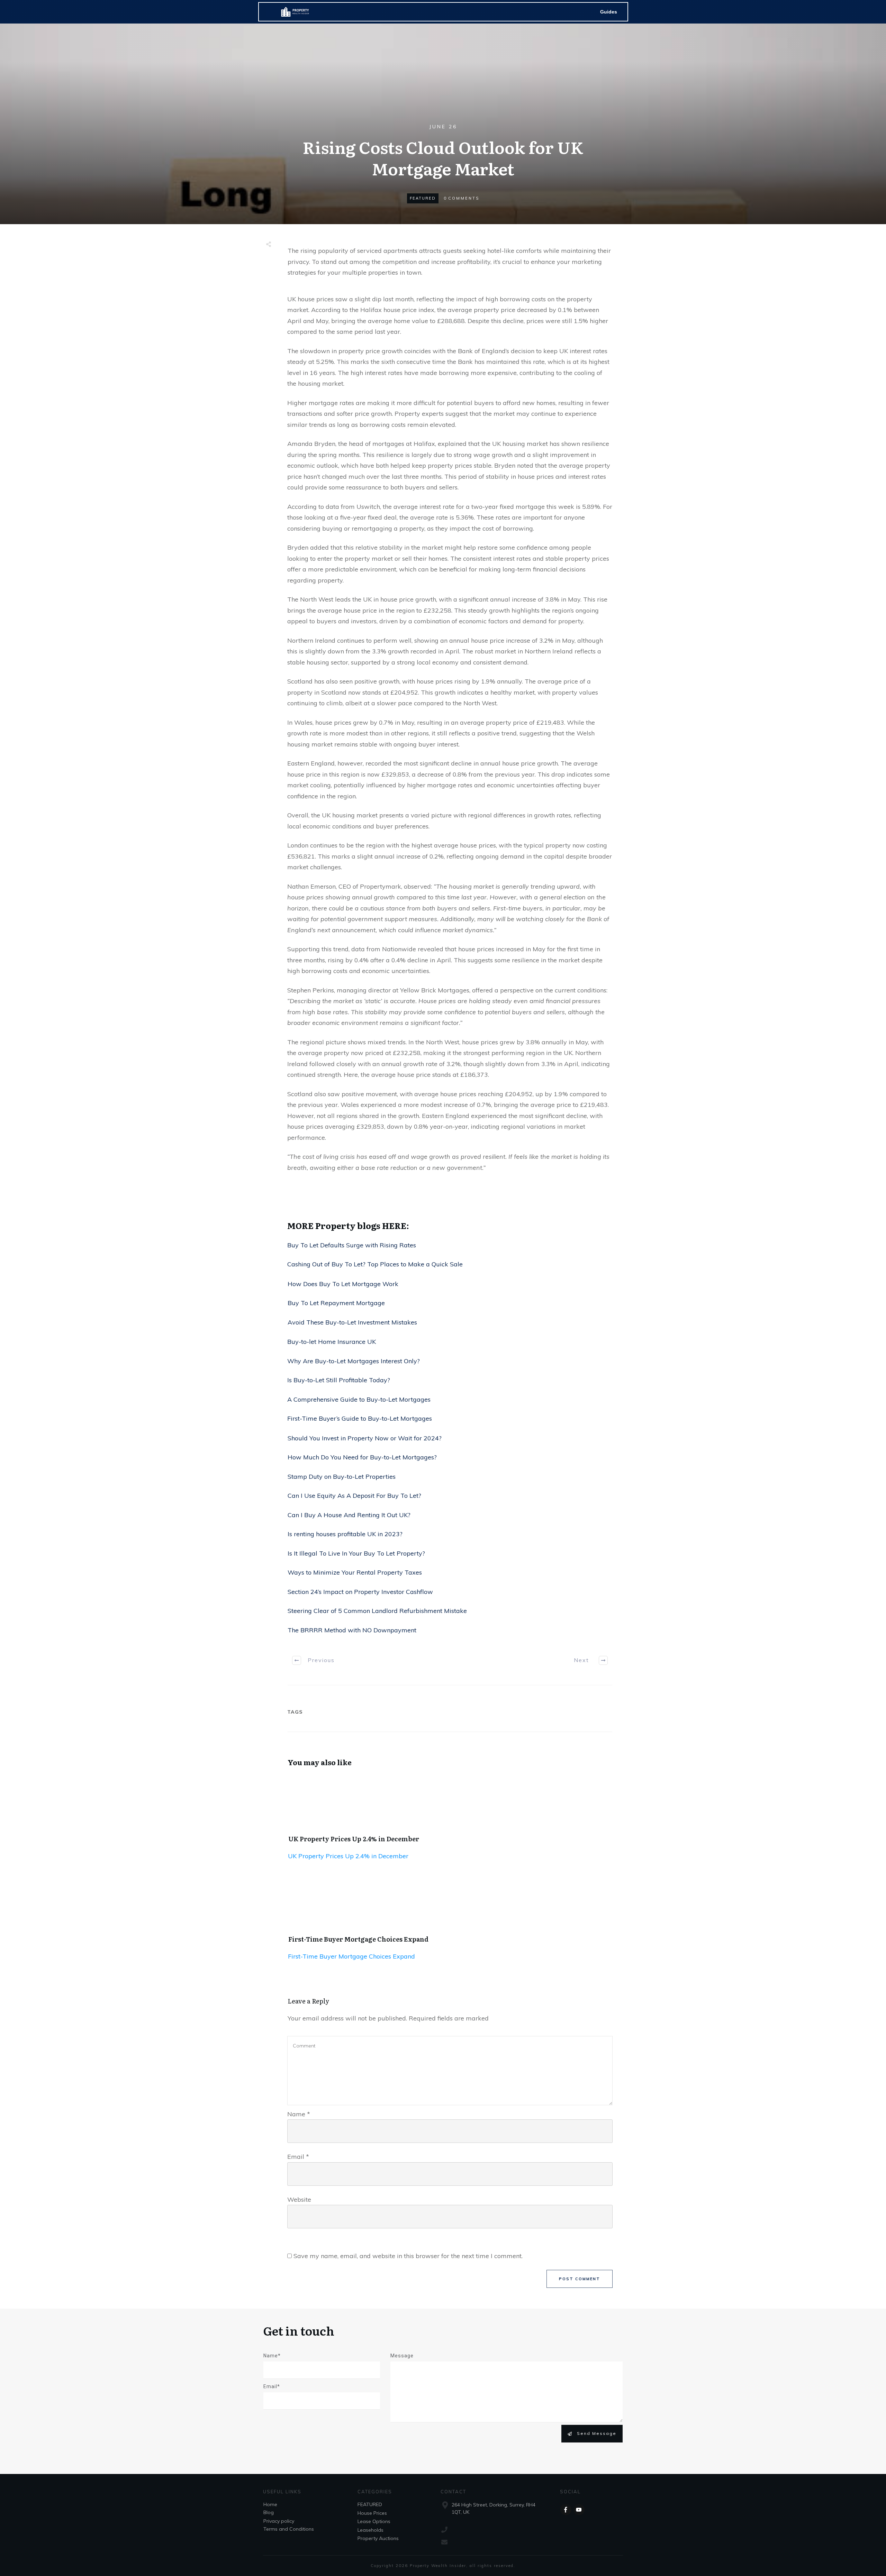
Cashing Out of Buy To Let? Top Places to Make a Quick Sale (375, 1264)
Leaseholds (370, 2530)
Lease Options (374, 2521)
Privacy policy (279, 2521)
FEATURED (423, 198)
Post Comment (580, 2279)
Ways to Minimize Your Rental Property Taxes (355, 1572)
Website (299, 2199)
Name (299, 2114)
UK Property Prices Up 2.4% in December (354, 1839)
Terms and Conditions (289, 2529)
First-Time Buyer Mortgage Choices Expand (358, 1939)
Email (298, 2157)
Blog (269, 2512)
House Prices (372, 2513)
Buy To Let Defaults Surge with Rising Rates (352, 1245)
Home (270, 2504)
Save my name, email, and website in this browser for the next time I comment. (408, 2256)
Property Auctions (378, 2538)
